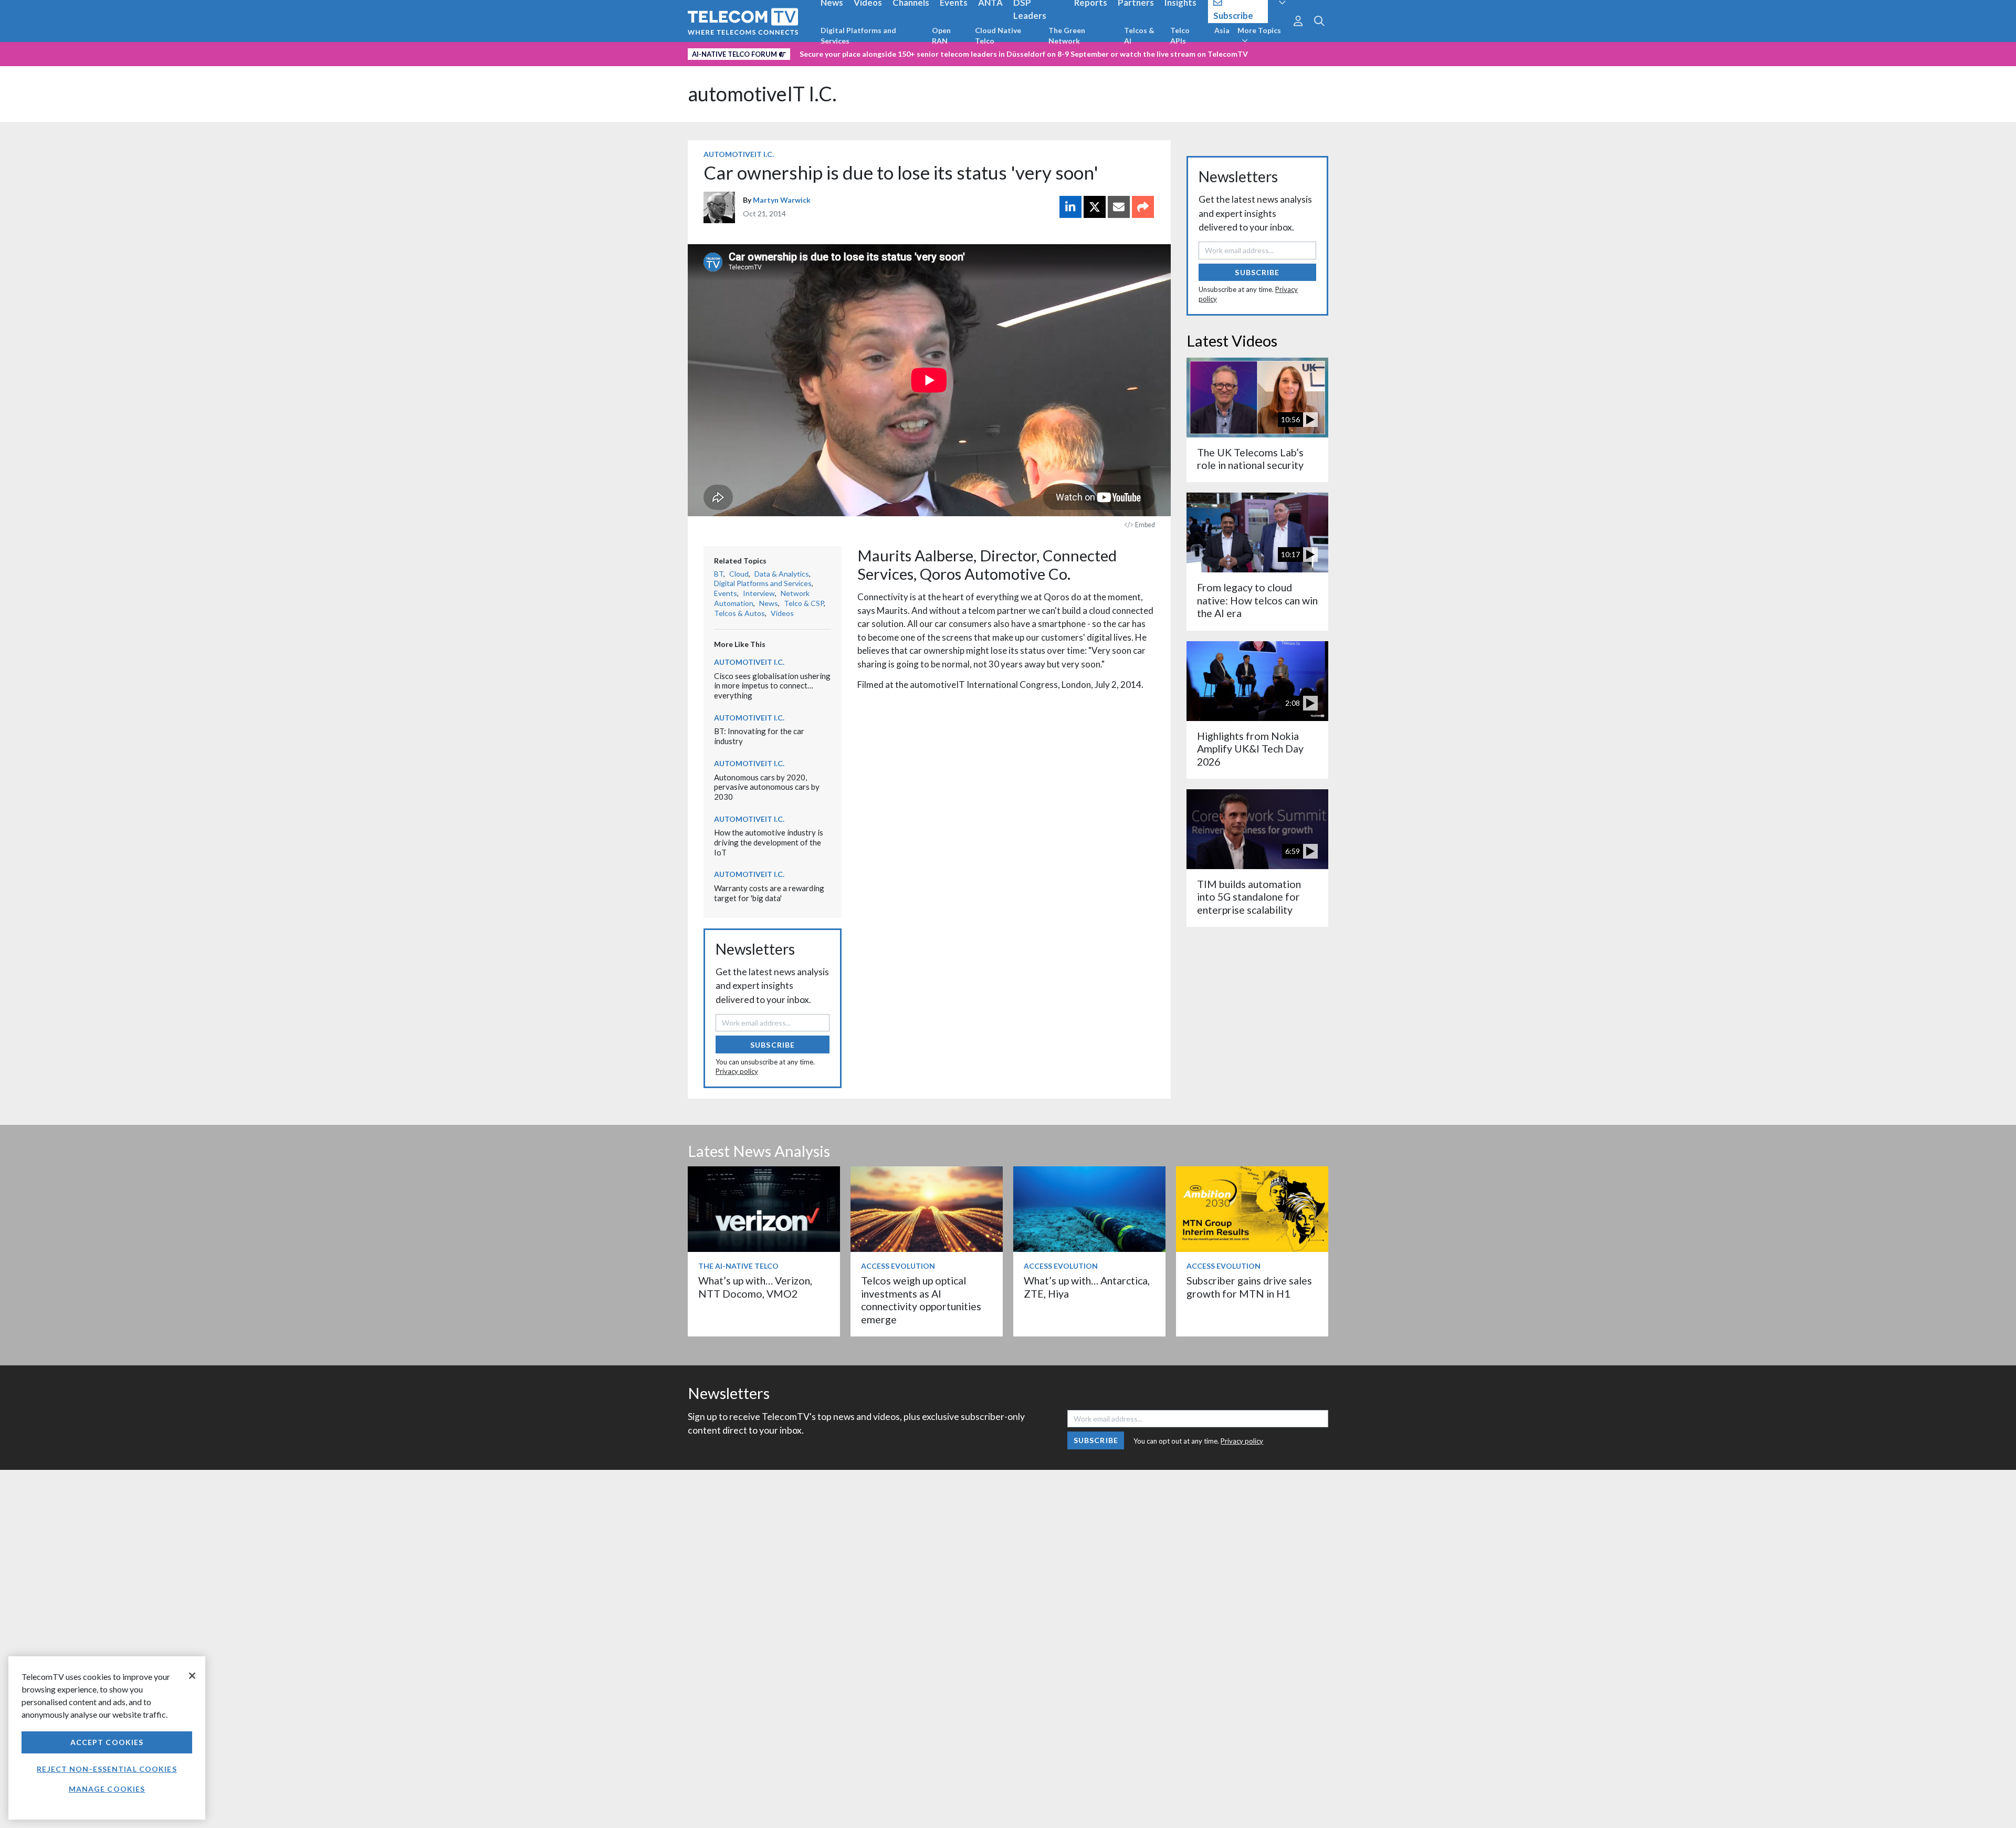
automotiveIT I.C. (762, 94)
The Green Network (1067, 35)
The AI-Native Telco (738, 1266)
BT (719, 574)
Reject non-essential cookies (107, 1769)
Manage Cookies (107, 1789)
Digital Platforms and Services (858, 35)
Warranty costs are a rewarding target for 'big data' (769, 893)
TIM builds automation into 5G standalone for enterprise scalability (1249, 897)
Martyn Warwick (782, 200)
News (769, 603)
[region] (107, 1738)
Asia (1222, 30)
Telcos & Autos (739, 613)
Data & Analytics (782, 574)
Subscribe (773, 1045)
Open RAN (941, 35)
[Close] (192, 1676)
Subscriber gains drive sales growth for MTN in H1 (1249, 1287)
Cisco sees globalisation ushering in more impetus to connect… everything (772, 686)
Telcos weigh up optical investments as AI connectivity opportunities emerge (921, 1300)
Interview (759, 593)
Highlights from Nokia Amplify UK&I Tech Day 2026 (1250, 749)
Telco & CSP (804, 603)
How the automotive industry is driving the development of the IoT (769, 842)
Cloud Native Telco (998, 35)
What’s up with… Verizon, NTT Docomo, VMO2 (755, 1287)
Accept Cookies (107, 1742)
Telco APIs (1180, 35)
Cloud (739, 574)
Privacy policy (737, 1071)
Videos (782, 613)
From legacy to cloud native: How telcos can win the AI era (1257, 600)
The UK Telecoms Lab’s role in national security (1250, 459)
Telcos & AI (1139, 35)
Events (726, 593)
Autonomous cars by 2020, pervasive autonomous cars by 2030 (767, 787)
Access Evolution (898, 1266)
